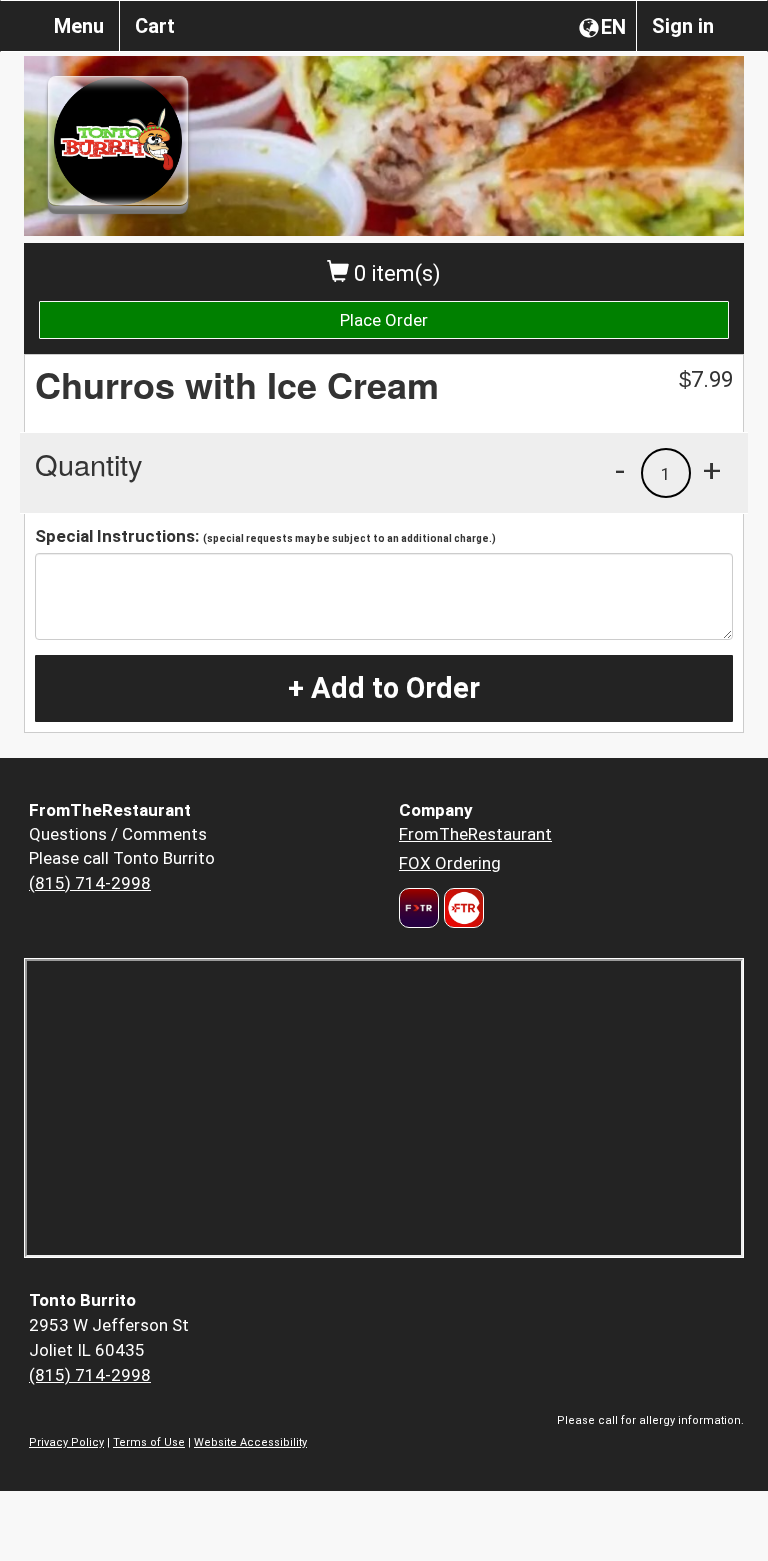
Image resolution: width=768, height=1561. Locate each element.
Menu (79, 26)
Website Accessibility (250, 1442)
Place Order (384, 320)
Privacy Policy (66, 1442)
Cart (155, 26)
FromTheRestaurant (475, 834)
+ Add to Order (384, 688)
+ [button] (712, 470)
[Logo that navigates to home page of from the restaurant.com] (419, 908)
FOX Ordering (450, 863)
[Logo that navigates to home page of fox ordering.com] (461, 908)
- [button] (620, 470)
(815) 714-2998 (90, 883)
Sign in (683, 26)
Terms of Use (149, 1442)
